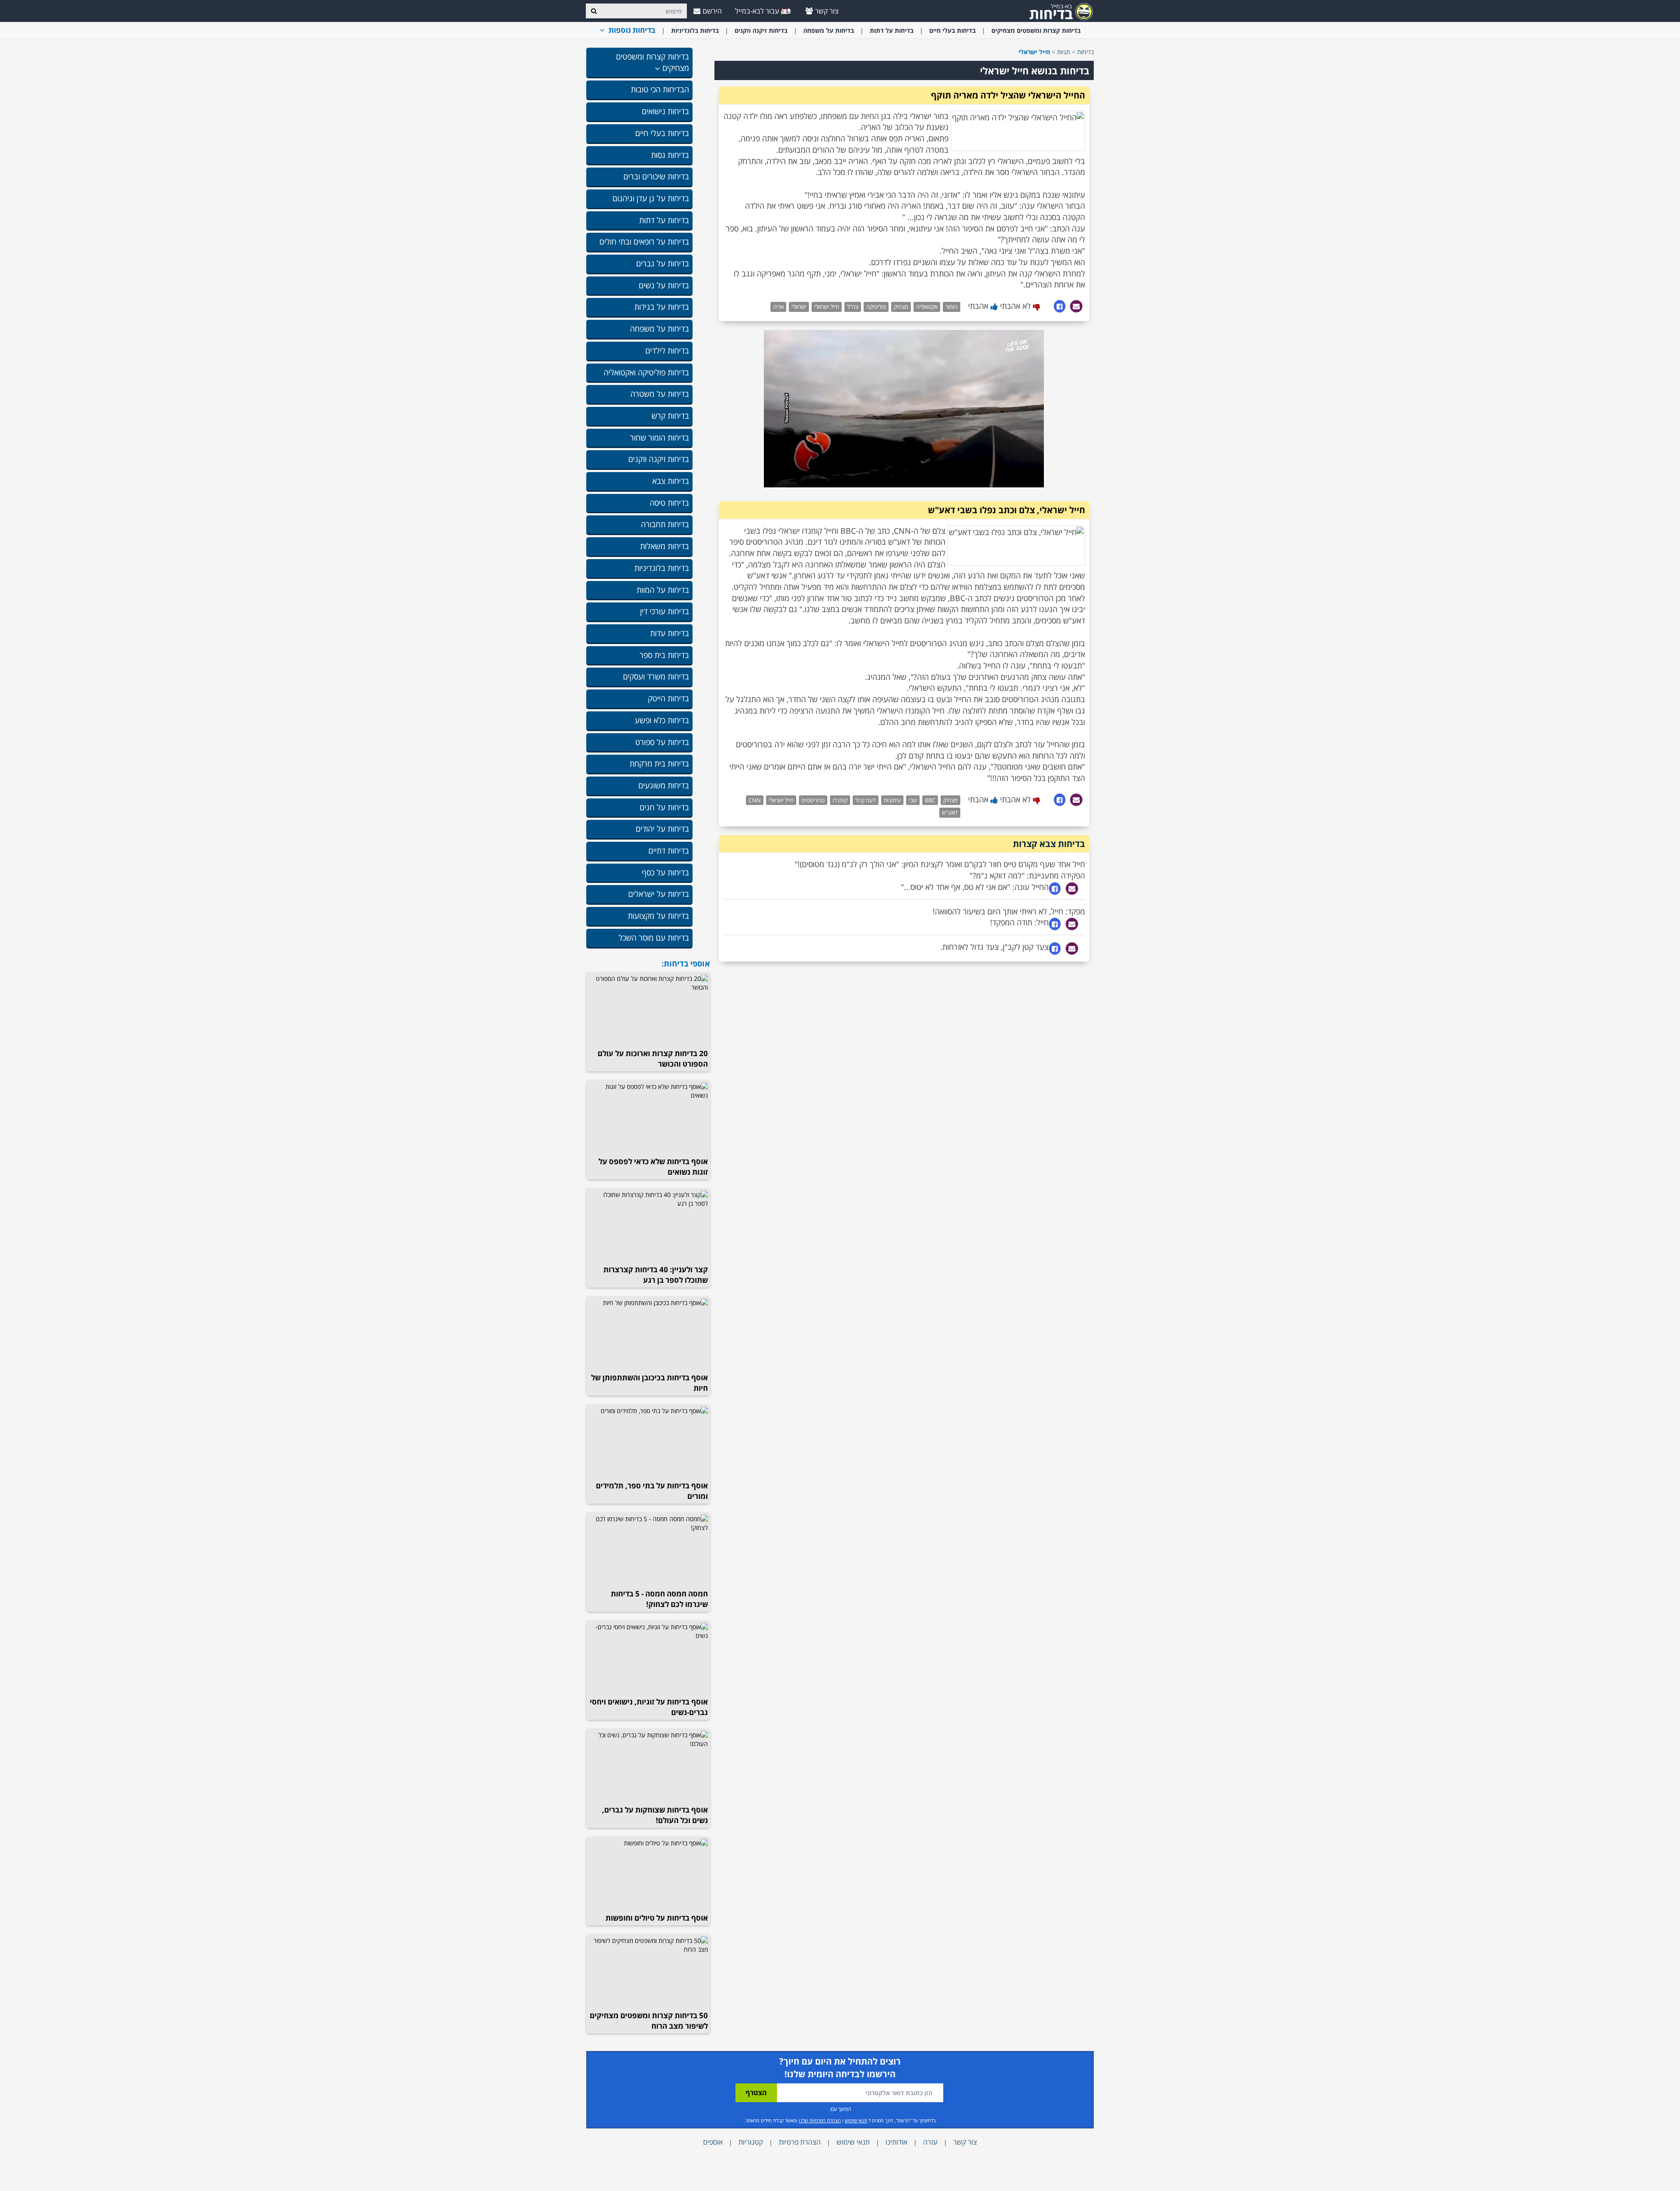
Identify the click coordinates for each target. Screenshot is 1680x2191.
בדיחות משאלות (665, 546)
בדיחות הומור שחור (660, 437)
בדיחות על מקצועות (658, 916)
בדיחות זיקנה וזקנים (761, 30)
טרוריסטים (813, 800)
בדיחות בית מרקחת (659, 763)
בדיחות (1085, 52)
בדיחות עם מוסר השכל (654, 938)
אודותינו (896, 2142)
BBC (930, 800)
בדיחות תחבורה (665, 524)
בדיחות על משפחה (829, 30)
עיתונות (892, 800)
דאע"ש (950, 812)
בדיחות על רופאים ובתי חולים (644, 241)
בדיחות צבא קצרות (1049, 844)
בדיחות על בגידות (662, 307)
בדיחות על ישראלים (659, 894)
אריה (778, 307)
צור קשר (827, 11)
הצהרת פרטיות (800, 2142)
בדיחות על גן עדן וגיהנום (651, 198)
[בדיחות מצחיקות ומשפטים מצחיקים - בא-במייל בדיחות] (1058, 11)
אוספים (713, 2142)
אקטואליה (927, 307)
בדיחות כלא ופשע (662, 720)
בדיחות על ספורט (662, 742)
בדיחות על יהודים (662, 829)
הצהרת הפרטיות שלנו (820, 2120)
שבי (913, 800)
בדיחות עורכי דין (665, 611)
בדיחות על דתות (892, 30)
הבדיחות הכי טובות (660, 89)
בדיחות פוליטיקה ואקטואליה (646, 372)
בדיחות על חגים (664, 807)
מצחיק (901, 307)
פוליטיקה (876, 307)
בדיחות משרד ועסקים (656, 676)
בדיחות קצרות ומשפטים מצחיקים (1036, 30)
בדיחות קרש (670, 416)
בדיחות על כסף (665, 872)
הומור (952, 307)
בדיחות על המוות (663, 590)
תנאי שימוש (856, 2120)
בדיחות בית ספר (664, 655)
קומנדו (840, 800)
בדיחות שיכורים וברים (656, 176)
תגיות (1064, 52)
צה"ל (853, 307)
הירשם (712, 11)
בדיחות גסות (670, 155)
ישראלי (799, 307)
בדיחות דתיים (669, 850)
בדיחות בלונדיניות (695, 30)
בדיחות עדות (670, 633)
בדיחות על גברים (663, 263)
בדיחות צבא (671, 481)
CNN (755, 800)
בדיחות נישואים (665, 111)
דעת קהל (866, 800)
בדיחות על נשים (664, 285)
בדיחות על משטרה (660, 394)
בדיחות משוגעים (664, 785)
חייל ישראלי (827, 307)
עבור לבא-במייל (758, 11)
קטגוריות (751, 2142)
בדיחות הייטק (668, 698)
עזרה (930, 2142)
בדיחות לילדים (667, 350)
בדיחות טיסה (669, 503)
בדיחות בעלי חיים (952, 30)
